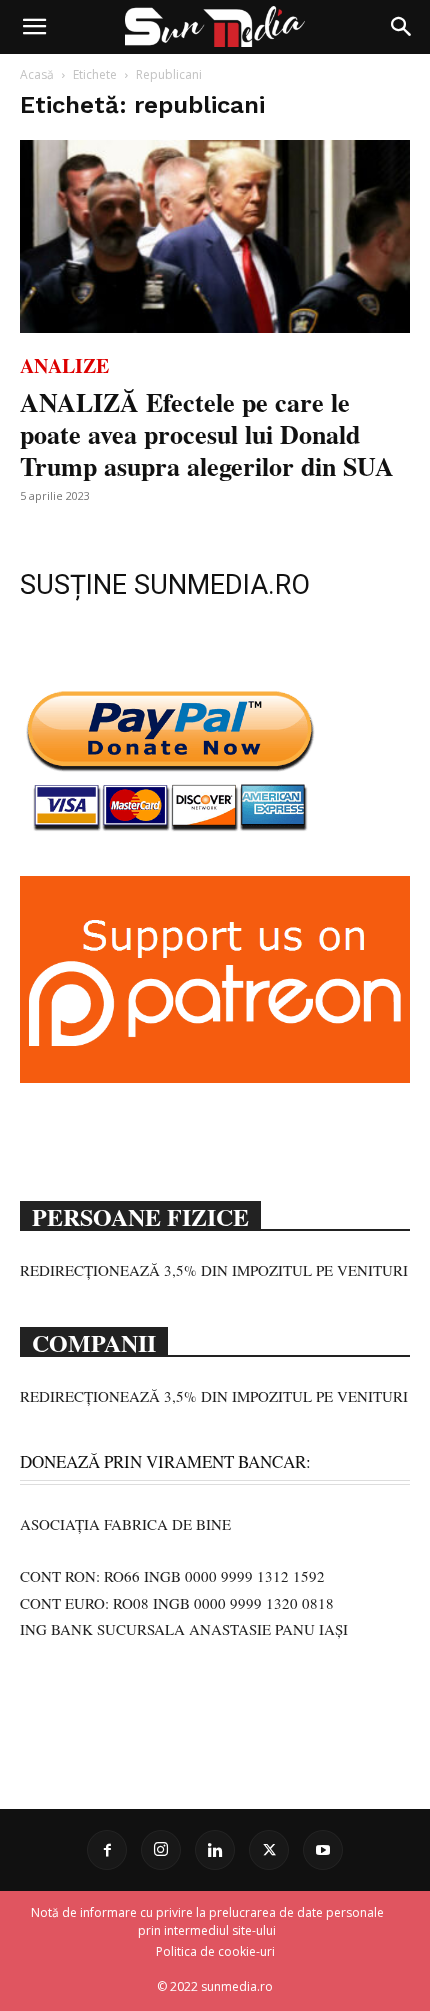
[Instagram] (161, 1850)
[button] (34, 27)
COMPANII (94, 1341)
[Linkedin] (215, 1850)
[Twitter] (269, 1850)
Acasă (37, 74)
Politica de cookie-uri (215, 1951)
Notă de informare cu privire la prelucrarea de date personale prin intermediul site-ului (207, 1921)
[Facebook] (107, 1850)
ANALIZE (64, 365)
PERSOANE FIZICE (140, 1215)
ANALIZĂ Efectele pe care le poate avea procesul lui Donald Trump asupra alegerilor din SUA (207, 434)
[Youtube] (323, 1850)
